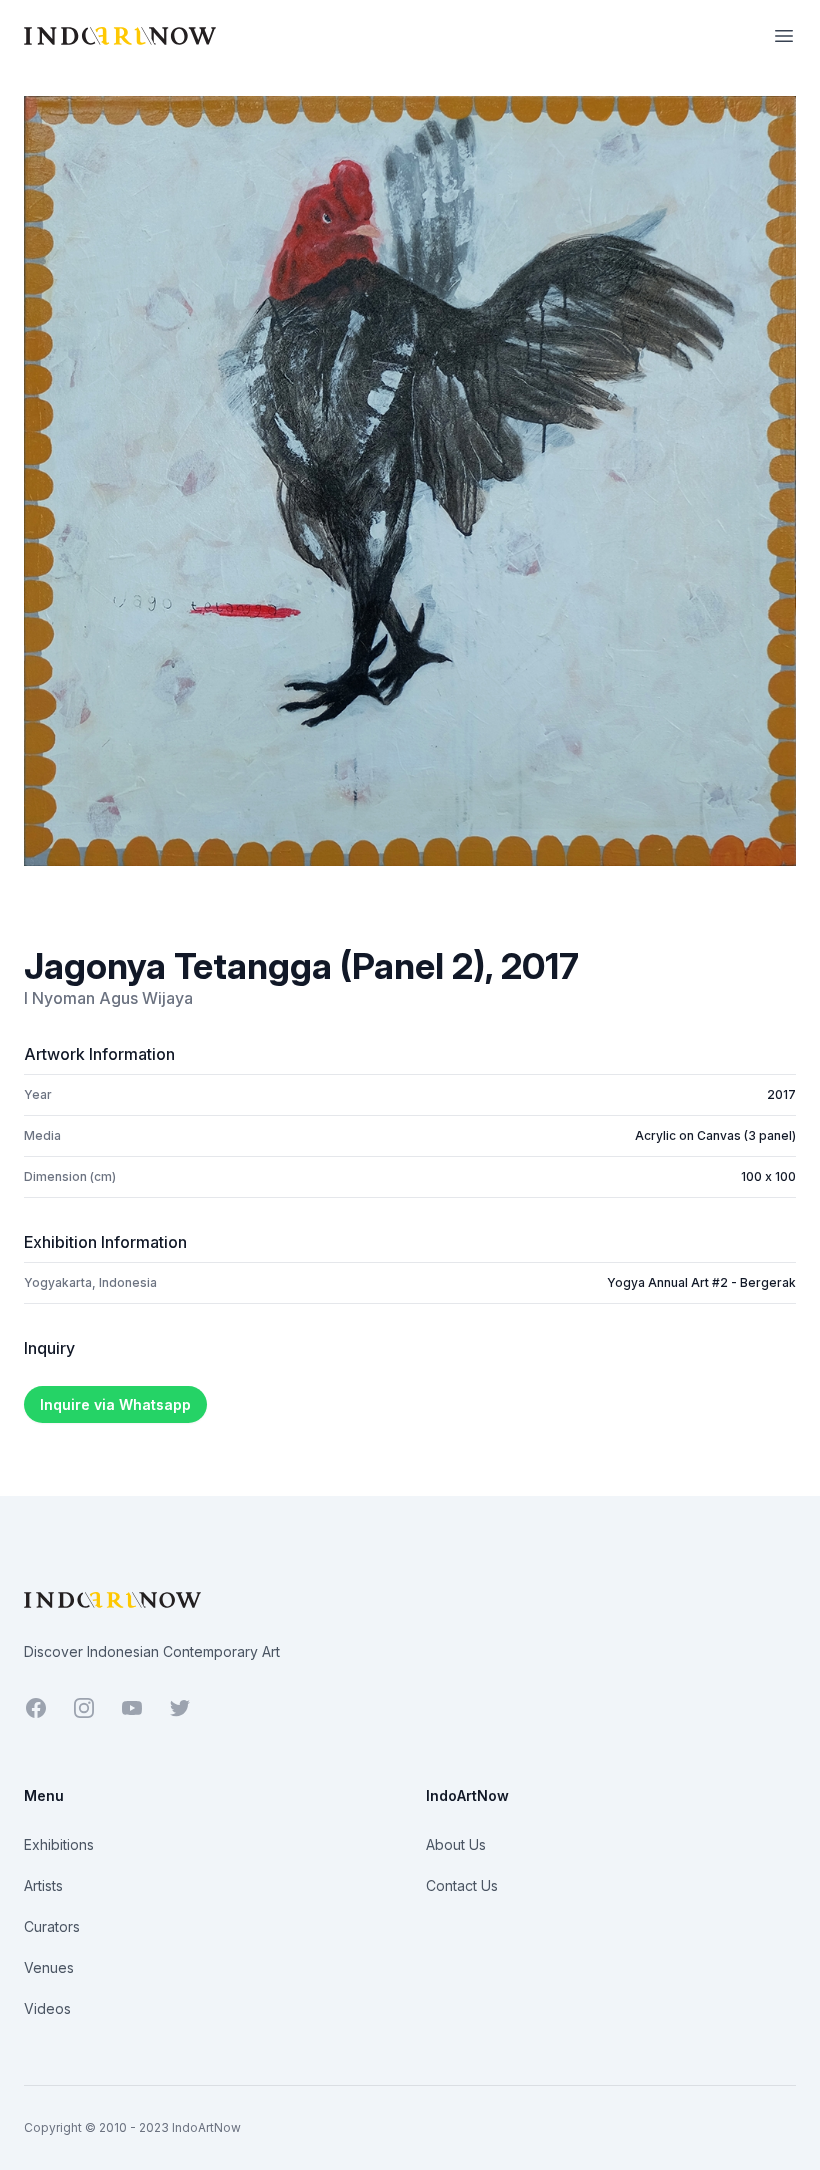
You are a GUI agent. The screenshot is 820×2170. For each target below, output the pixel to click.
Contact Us (462, 1885)
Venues (49, 1967)
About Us (456, 1844)
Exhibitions (59, 1844)
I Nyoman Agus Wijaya (108, 998)
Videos (47, 2008)
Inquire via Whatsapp (115, 1404)
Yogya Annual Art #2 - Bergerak (701, 1282)
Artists (43, 1885)
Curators (52, 1926)
